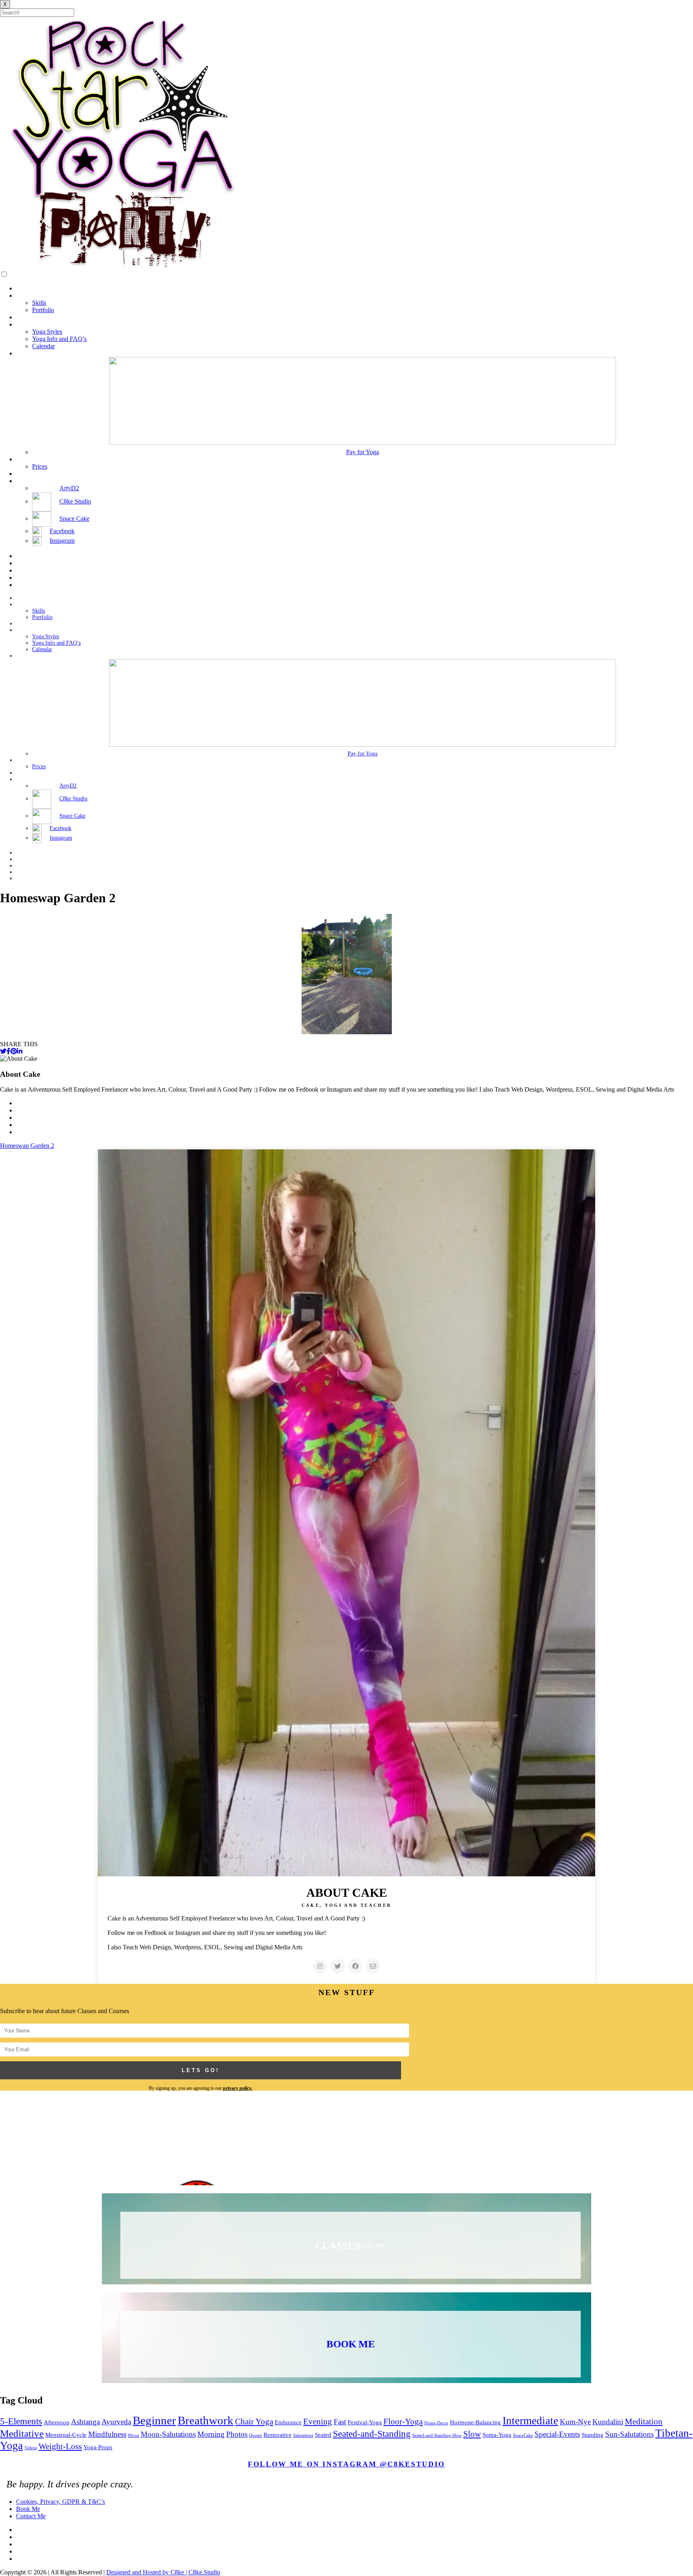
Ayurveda (116, 2422)
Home (24, 288)
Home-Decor (436, 2423)
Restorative (278, 2435)
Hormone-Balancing (475, 2422)
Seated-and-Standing (372, 2434)
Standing (593, 2435)
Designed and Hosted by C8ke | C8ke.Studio (163, 2572)
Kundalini (608, 2422)
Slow (472, 2434)
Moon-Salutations (168, 2434)
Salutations (303, 2435)
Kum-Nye (575, 2422)
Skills (39, 303)
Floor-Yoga (403, 2422)
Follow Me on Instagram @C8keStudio (346, 2464)
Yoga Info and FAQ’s (59, 339)
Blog (22, 317)
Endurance (288, 2422)
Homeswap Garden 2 (27, 1146)
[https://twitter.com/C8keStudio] (338, 1966)
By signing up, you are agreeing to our (201, 2088)
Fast (340, 2422)
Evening (318, 2422)
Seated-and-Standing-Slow (437, 2435)
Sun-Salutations (629, 2434)
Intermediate (530, 2421)
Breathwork (206, 2420)
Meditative (22, 2433)
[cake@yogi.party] (373, 1966)
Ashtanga (85, 2422)
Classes (25, 353)
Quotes (255, 2435)
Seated (323, 2435)
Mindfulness (107, 2434)
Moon (134, 2435)
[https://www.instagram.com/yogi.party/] (320, 1966)
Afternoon (57, 2422)
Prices (40, 466)
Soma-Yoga (497, 2435)
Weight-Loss (60, 2446)
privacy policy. (238, 2088)
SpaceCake (523, 2435)
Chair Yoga (254, 2422)
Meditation (644, 2422)
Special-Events (557, 2434)
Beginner (154, 2420)
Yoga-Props (98, 2447)
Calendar (44, 346)
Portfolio (43, 310)
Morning (211, 2434)
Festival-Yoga (365, 2422)
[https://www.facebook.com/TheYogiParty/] (355, 1966)
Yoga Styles (47, 332)
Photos (237, 2434)
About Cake (31, 295)
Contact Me (31, 474)
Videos (31, 2448)
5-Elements (21, 2421)
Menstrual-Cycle (66, 2435)
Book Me (28, 459)
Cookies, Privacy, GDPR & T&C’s (61, 2502)
